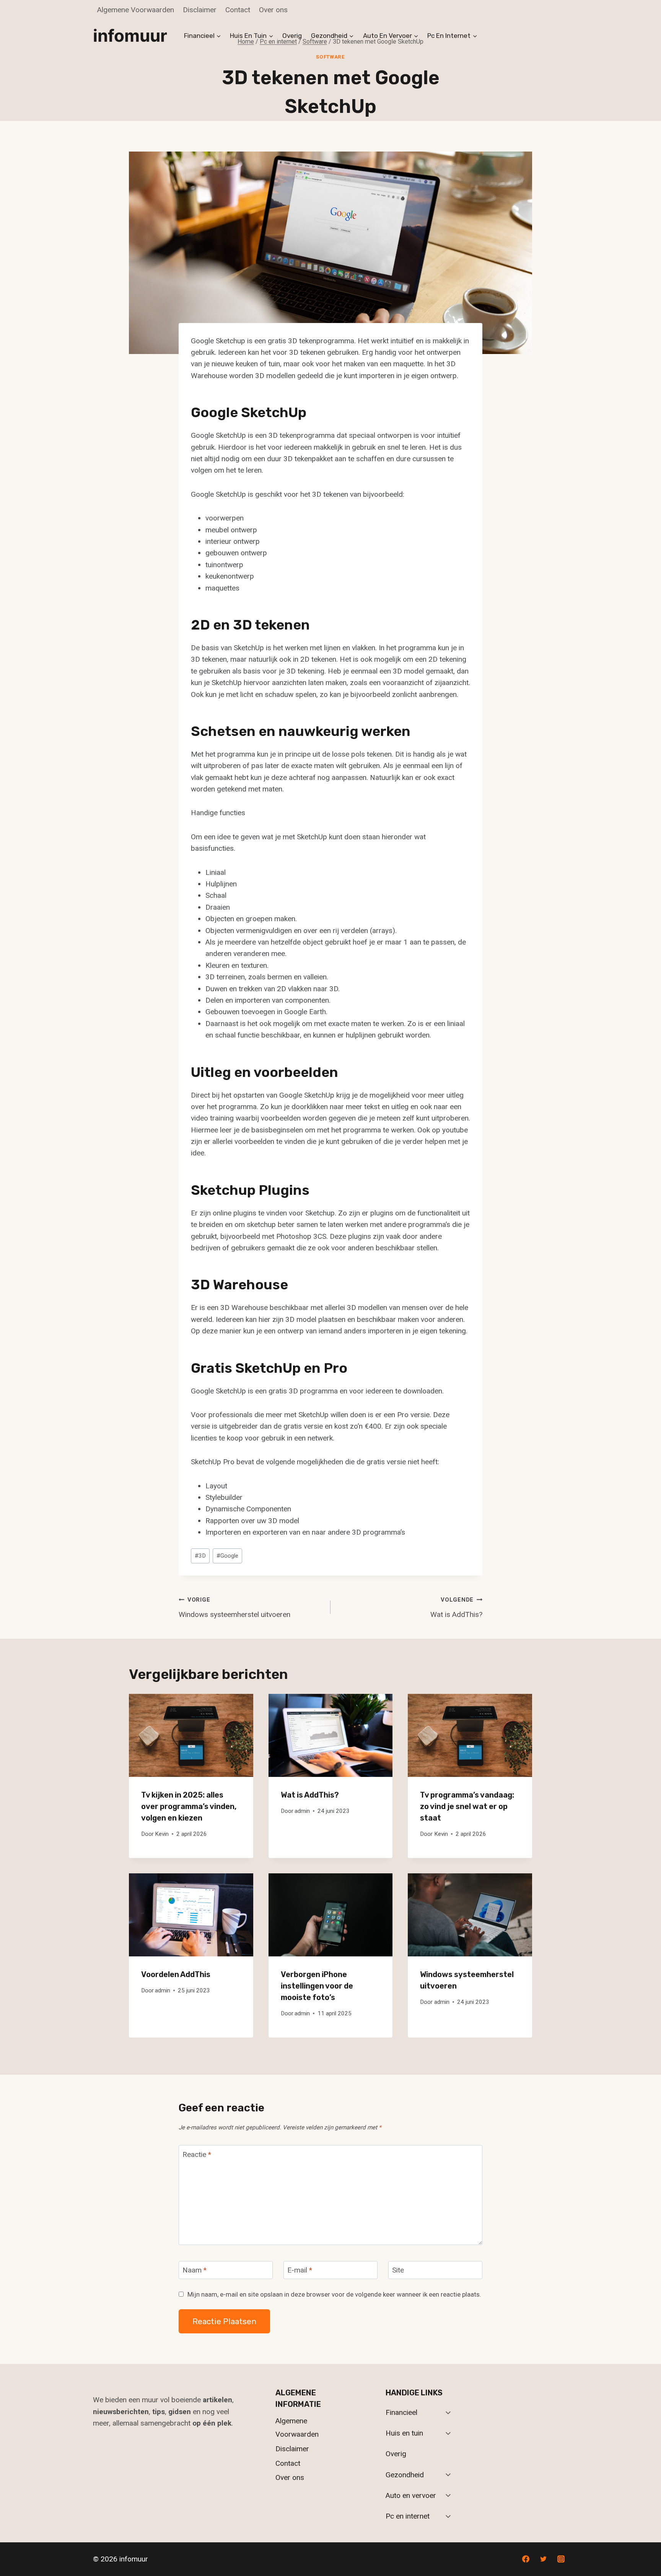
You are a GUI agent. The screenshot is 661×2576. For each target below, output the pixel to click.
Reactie (197, 2154)
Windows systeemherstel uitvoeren (234, 1608)
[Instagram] (561, 2559)
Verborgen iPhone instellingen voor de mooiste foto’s (317, 1986)
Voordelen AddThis (176, 1974)
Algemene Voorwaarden (136, 10)
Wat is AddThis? (456, 1608)
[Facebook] (526, 2559)
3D (200, 1556)
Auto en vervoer (411, 2495)
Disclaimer (200, 10)
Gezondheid (405, 2475)
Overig (292, 36)
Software (330, 57)
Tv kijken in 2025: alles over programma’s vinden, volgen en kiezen (189, 1806)
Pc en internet (408, 2516)
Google (227, 1556)
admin (302, 1811)
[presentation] (191, 1735)
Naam (195, 2270)
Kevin (162, 1834)
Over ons (273, 10)
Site (398, 2270)
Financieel (401, 2412)
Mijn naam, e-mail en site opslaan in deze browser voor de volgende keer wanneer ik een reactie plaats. (334, 2294)
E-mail (300, 2270)
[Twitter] (543, 2559)
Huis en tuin (404, 2433)
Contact (238, 10)
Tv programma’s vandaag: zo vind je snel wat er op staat (467, 1806)
